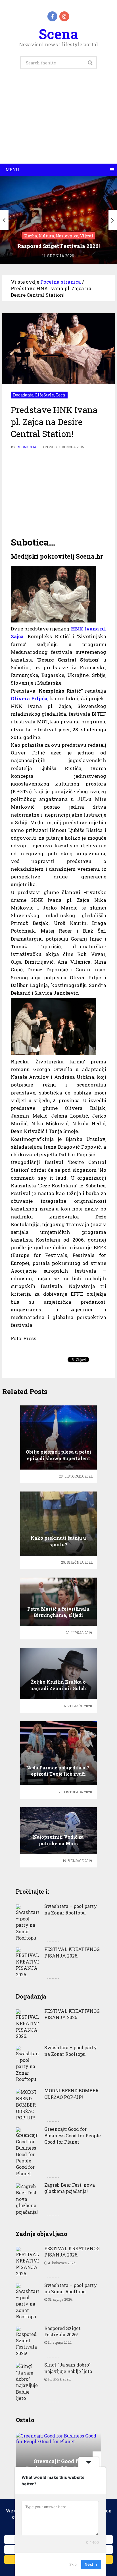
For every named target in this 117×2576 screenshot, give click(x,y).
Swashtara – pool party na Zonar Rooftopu (71, 1909)
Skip (73, 2564)
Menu (12, 170)
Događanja (23, 395)
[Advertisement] (58, 123)
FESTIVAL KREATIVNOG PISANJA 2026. (72, 1952)
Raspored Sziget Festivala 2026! (62, 2331)
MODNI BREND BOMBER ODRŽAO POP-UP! (71, 2094)
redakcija (26, 447)
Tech (60, 395)
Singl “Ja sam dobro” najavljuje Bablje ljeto (68, 2368)
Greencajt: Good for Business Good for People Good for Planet (73, 2135)
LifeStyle (45, 395)
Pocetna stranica (61, 282)
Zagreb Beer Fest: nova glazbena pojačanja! (70, 2188)
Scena (58, 34)
